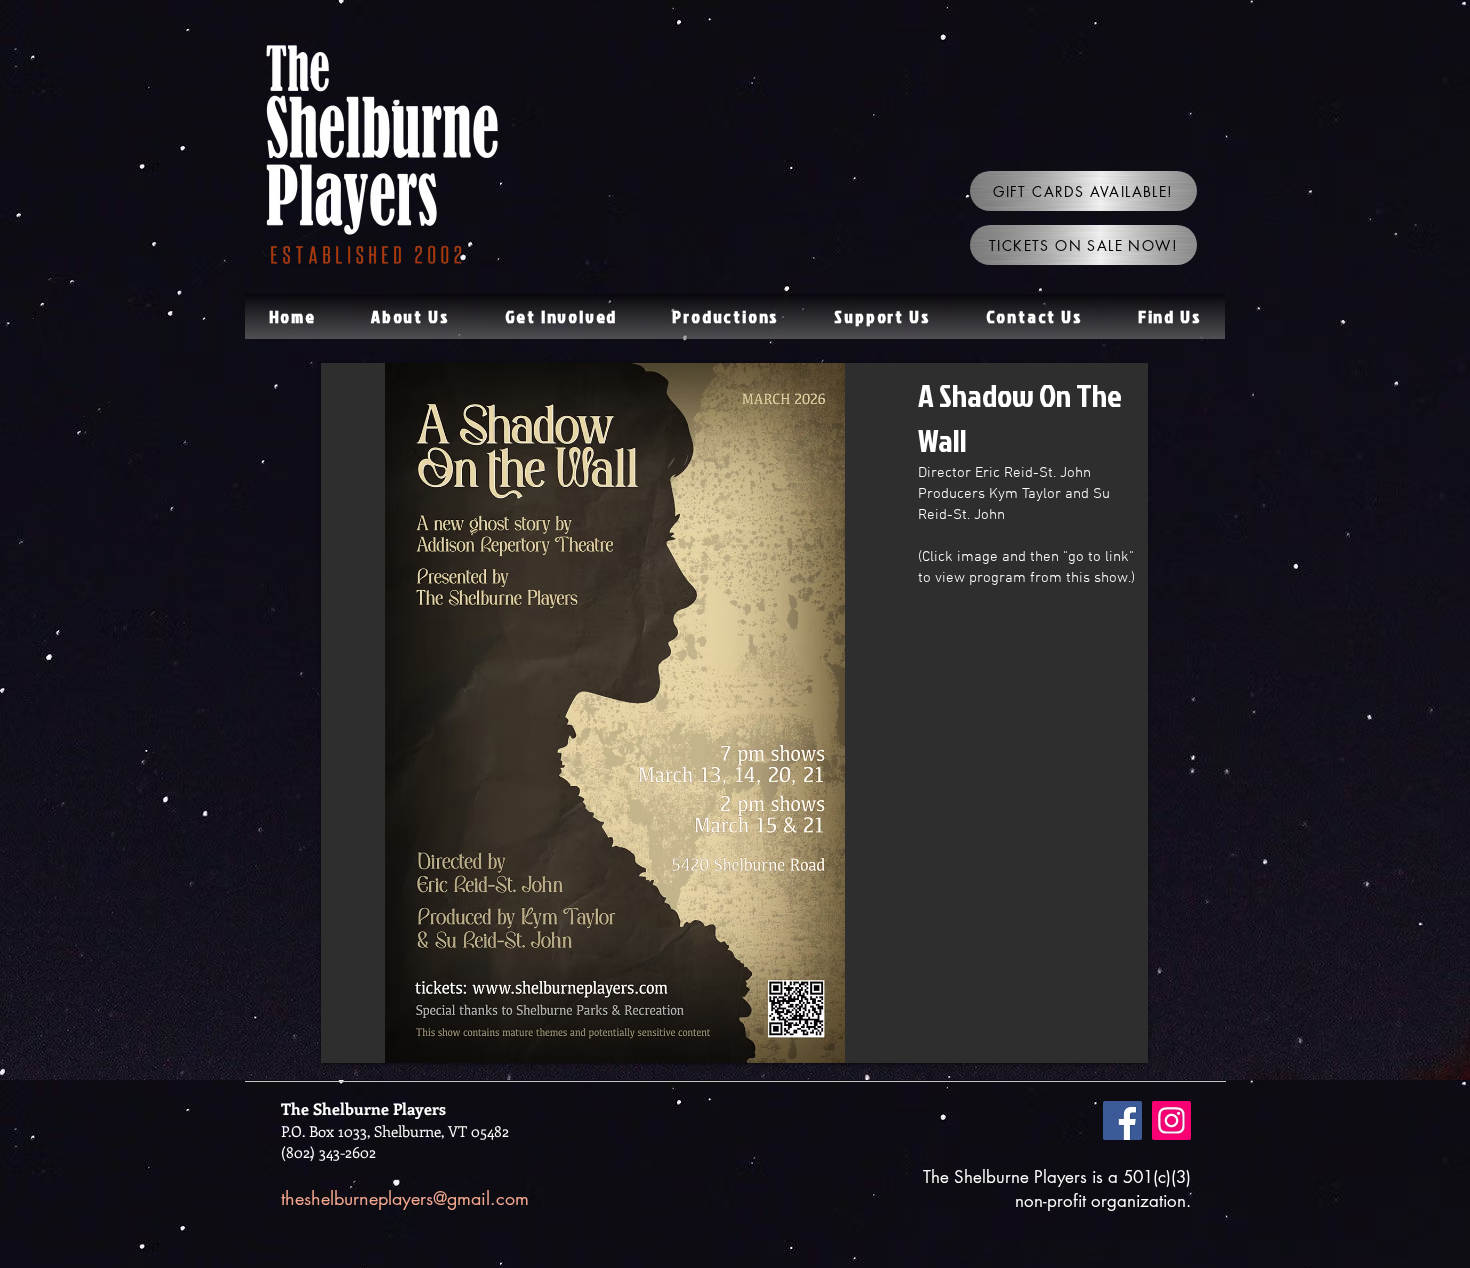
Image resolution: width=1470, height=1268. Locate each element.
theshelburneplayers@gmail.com (405, 1198)
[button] (410, 316)
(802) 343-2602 (328, 1152)
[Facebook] (1122, 1120)
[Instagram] (1171, 1120)
